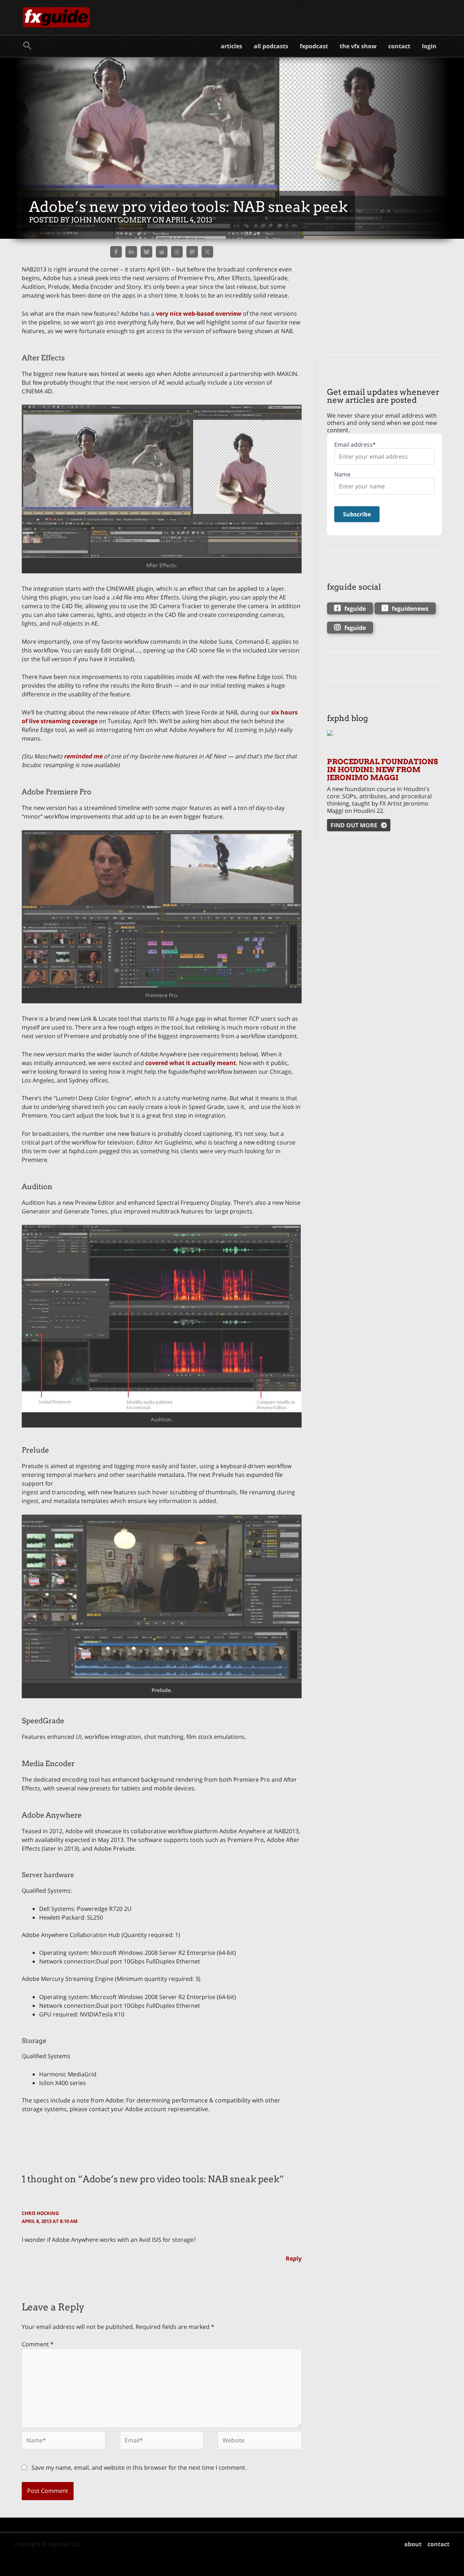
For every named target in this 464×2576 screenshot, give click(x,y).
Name (342, 474)
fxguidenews (410, 609)
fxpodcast (314, 46)
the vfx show (358, 46)
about (413, 2544)
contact (399, 46)
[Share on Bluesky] (146, 252)
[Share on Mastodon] (192, 252)
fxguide (355, 609)
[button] (27, 46)
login (429, 46)
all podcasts (271, 46)
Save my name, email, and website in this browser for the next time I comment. (139, 2468)
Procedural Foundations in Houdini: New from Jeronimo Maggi (382, 770)
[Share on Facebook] (116, 252)
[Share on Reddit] (162, 252)
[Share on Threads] (177, 252)
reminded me (83, 756)
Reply (294, 2258)
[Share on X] (207, 252)
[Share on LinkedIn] (131, 252)
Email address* (355, 445)
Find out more (354, 825)
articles (231, 46)
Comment (38, 2344)
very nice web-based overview (199, 314)
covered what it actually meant (191, 1063)
